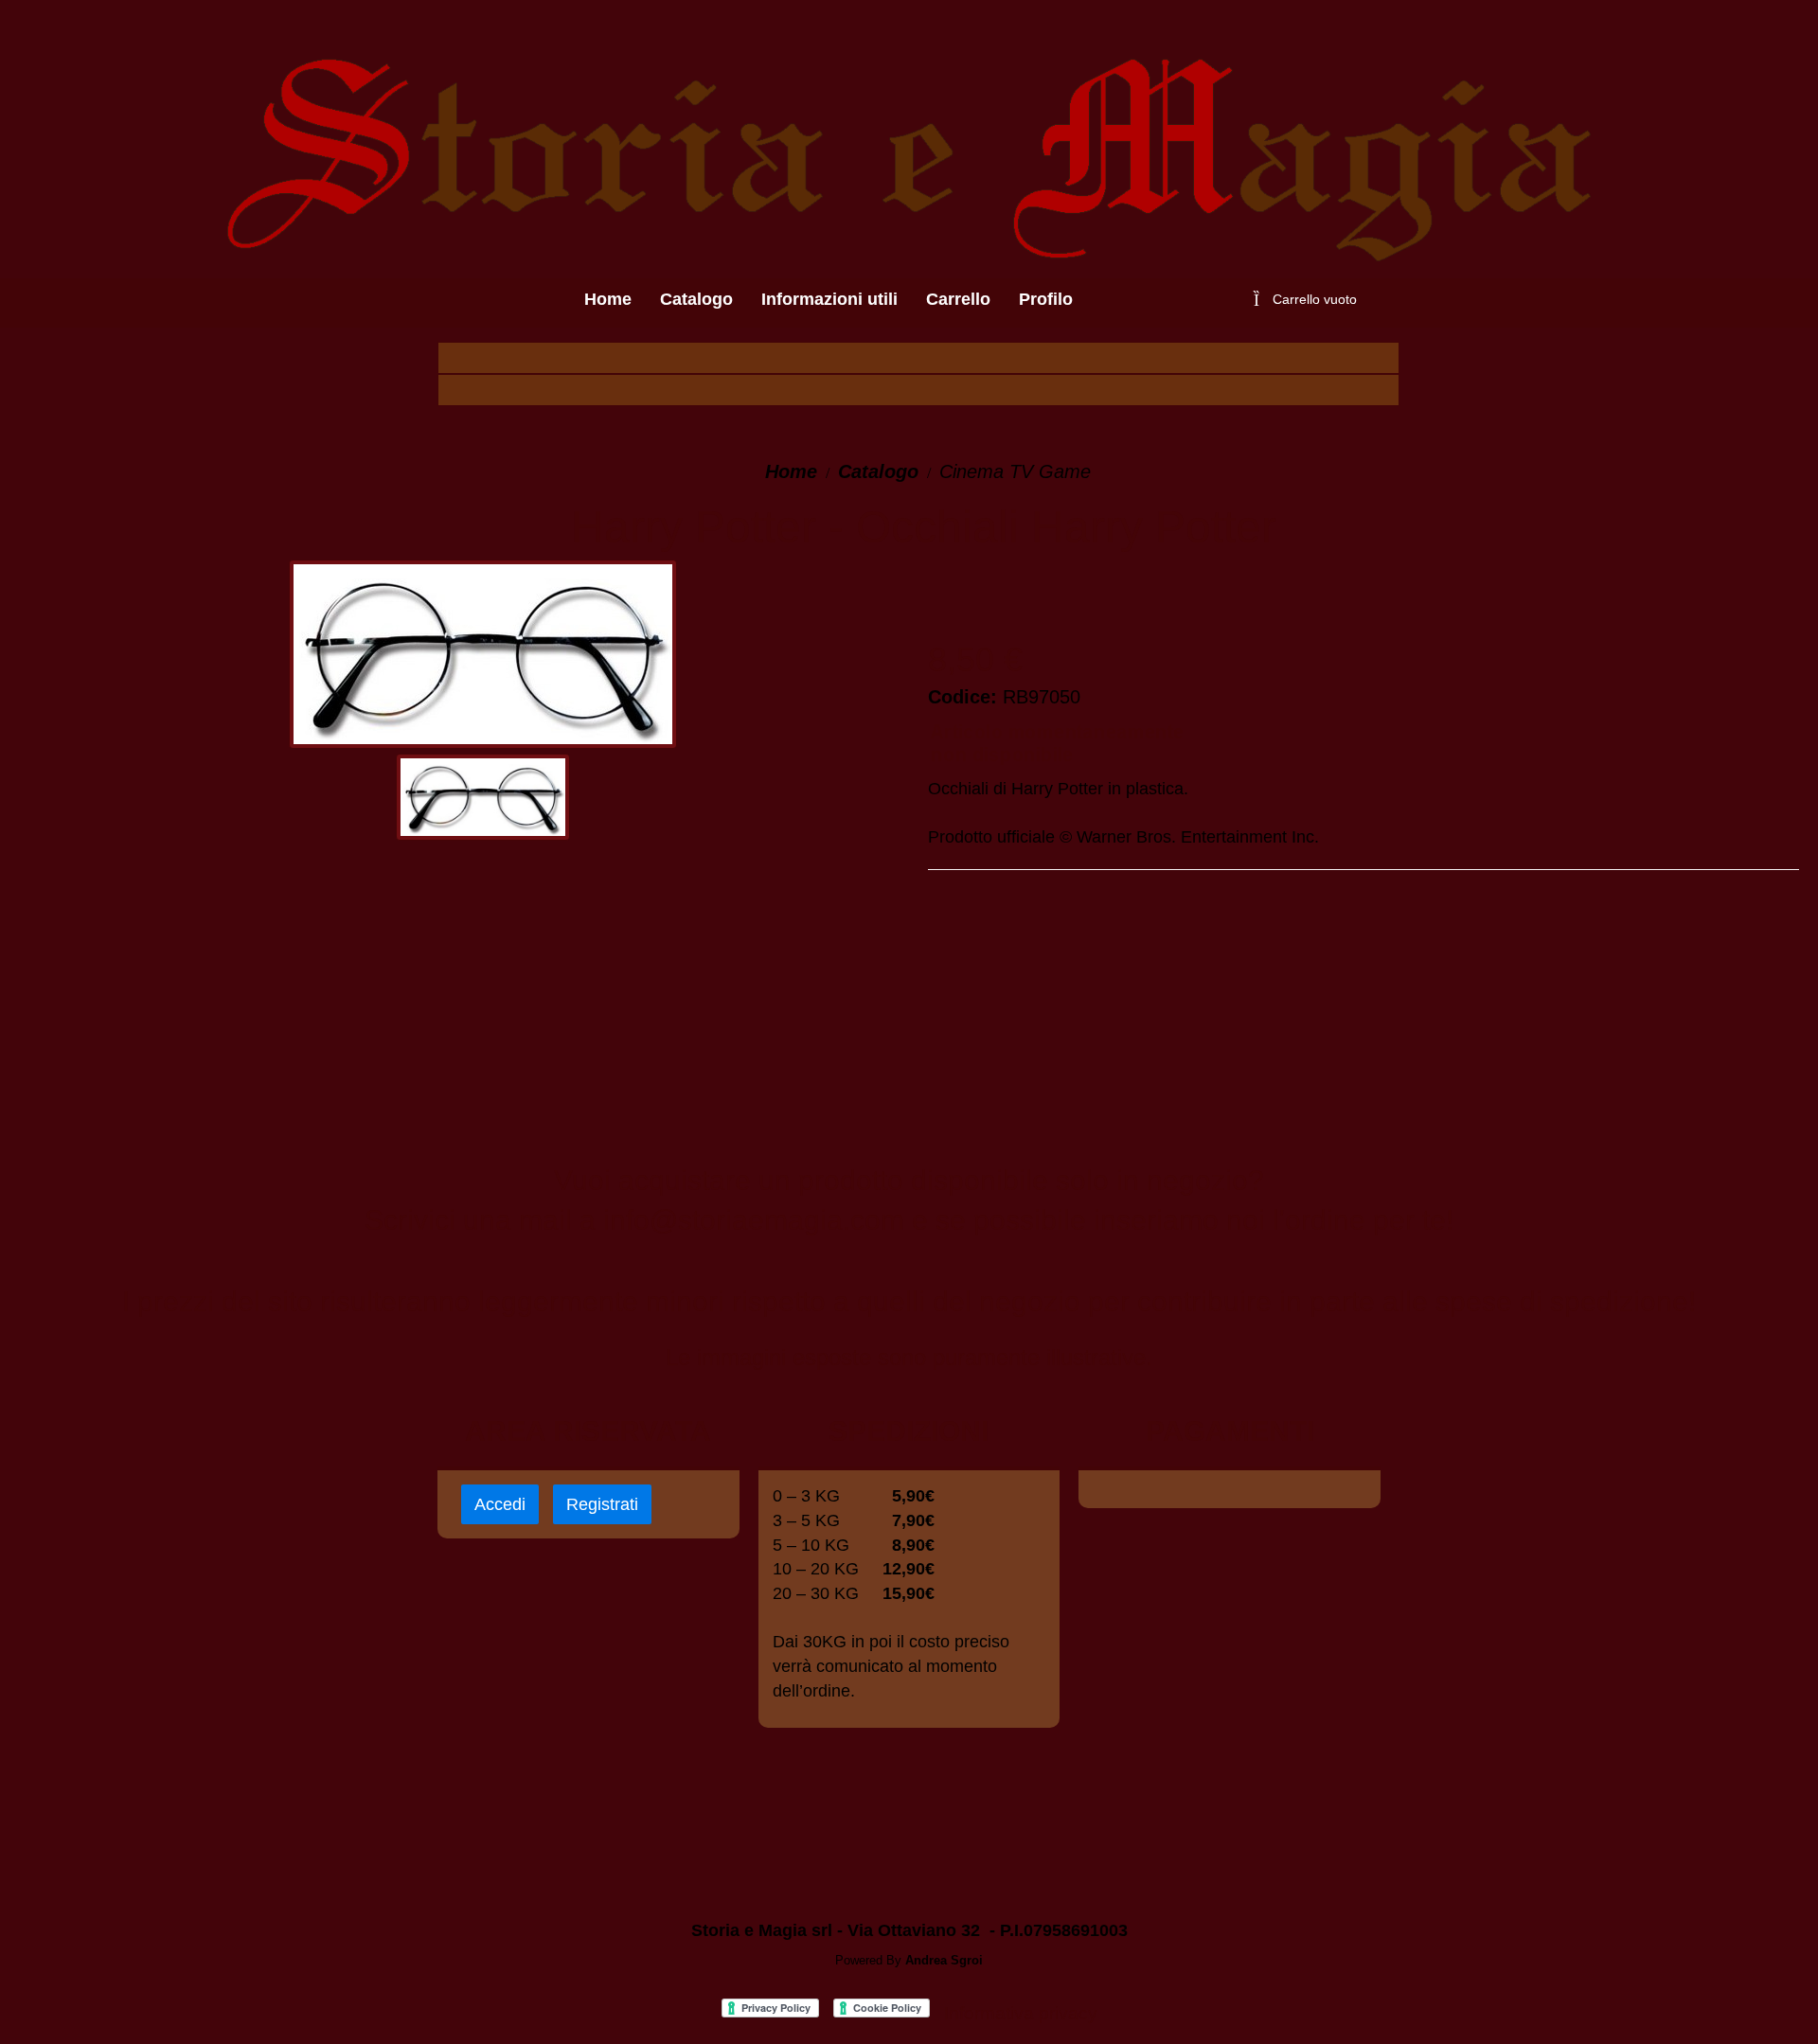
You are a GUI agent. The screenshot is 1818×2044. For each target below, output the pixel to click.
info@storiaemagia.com (754, 1220)
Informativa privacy (1021, 2013)
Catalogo (878, 471)
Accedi (500, 1504)
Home (791, 471)
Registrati (602, 1504)
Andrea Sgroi (944, 1960)
